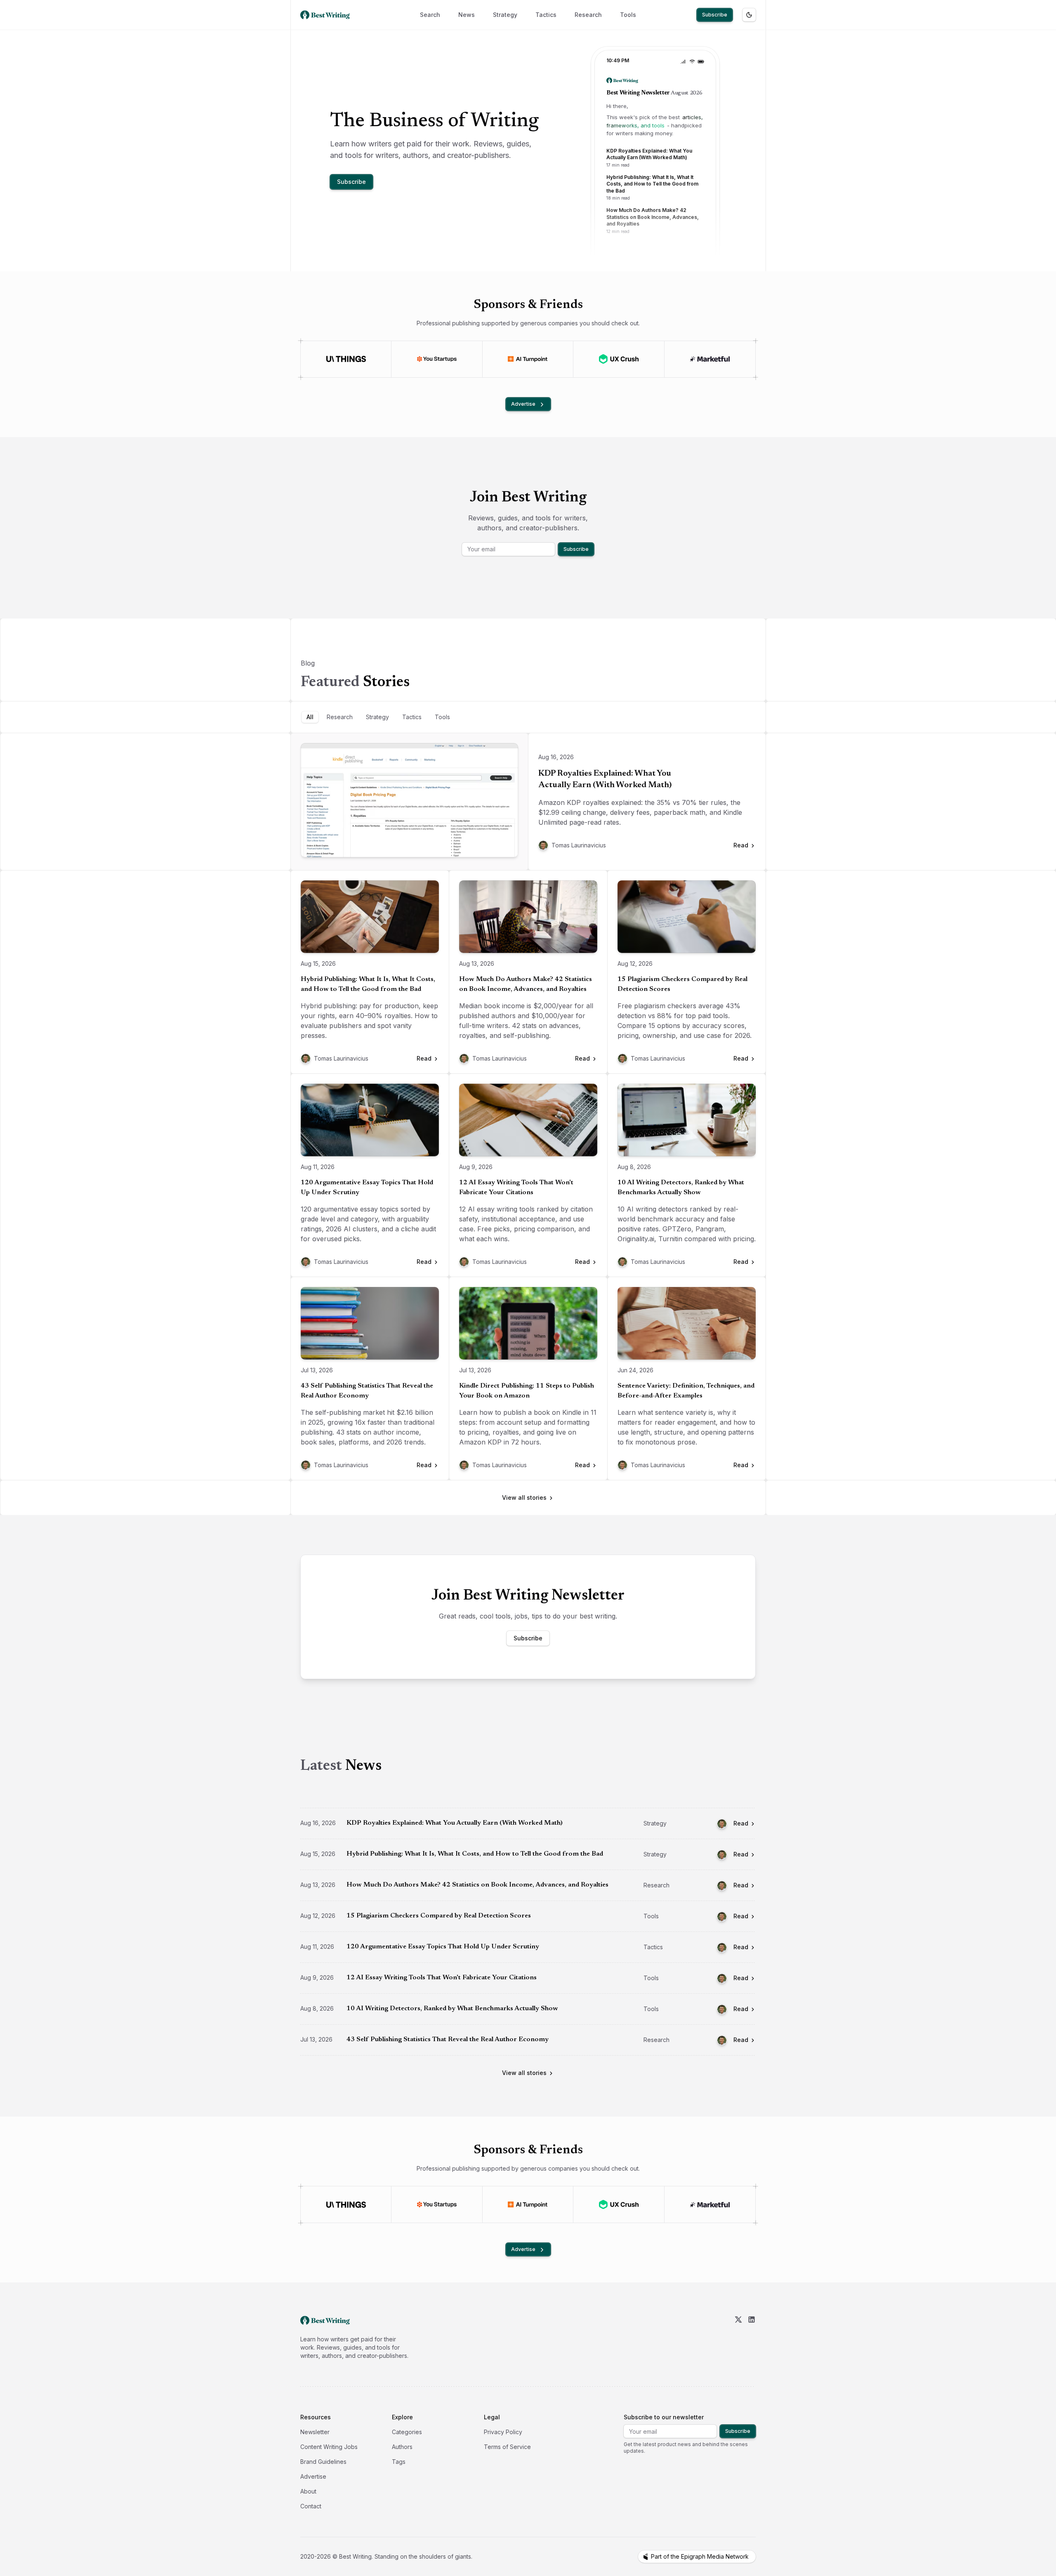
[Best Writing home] (327, 15)
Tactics (546, 15)
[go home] (325, 2320)
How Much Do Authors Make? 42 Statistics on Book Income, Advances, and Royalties (526, 984)
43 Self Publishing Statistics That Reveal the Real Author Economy (367, 1391)
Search (430, 15)
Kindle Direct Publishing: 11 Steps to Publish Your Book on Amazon (527, 1391)
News (467, 15)
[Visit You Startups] (437, 359)
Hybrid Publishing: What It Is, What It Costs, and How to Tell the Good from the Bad (368, 984)
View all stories (524, 1497)
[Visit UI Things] (346, 359)
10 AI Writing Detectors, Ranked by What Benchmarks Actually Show (681, 1188)
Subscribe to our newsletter (664, 2417)
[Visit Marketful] (710, 359)
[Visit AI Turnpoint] (528, 359)
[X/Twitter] (738, 2338)
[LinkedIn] (752, 2338)
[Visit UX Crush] (619, 359)
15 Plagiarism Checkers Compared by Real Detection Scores (682, 984)
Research (588, 15)
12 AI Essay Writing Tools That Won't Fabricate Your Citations (516, 1188)
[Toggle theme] (749, 15)
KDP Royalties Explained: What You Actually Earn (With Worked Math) (605, 779)
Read (741, 1823)
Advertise (523, 404)
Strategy (505, 15)
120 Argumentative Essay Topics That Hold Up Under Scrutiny (367, 1188)
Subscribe (715, 15)
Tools (628, 15)
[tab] (310, 717)
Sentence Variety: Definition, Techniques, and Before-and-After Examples (686, 1391)
